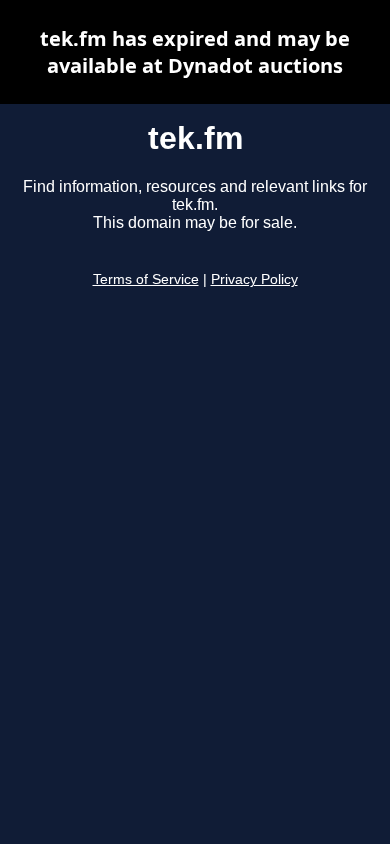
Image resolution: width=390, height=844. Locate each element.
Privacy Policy (254, 279)
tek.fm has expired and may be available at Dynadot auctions (195, 52)
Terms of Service (146, 279)
